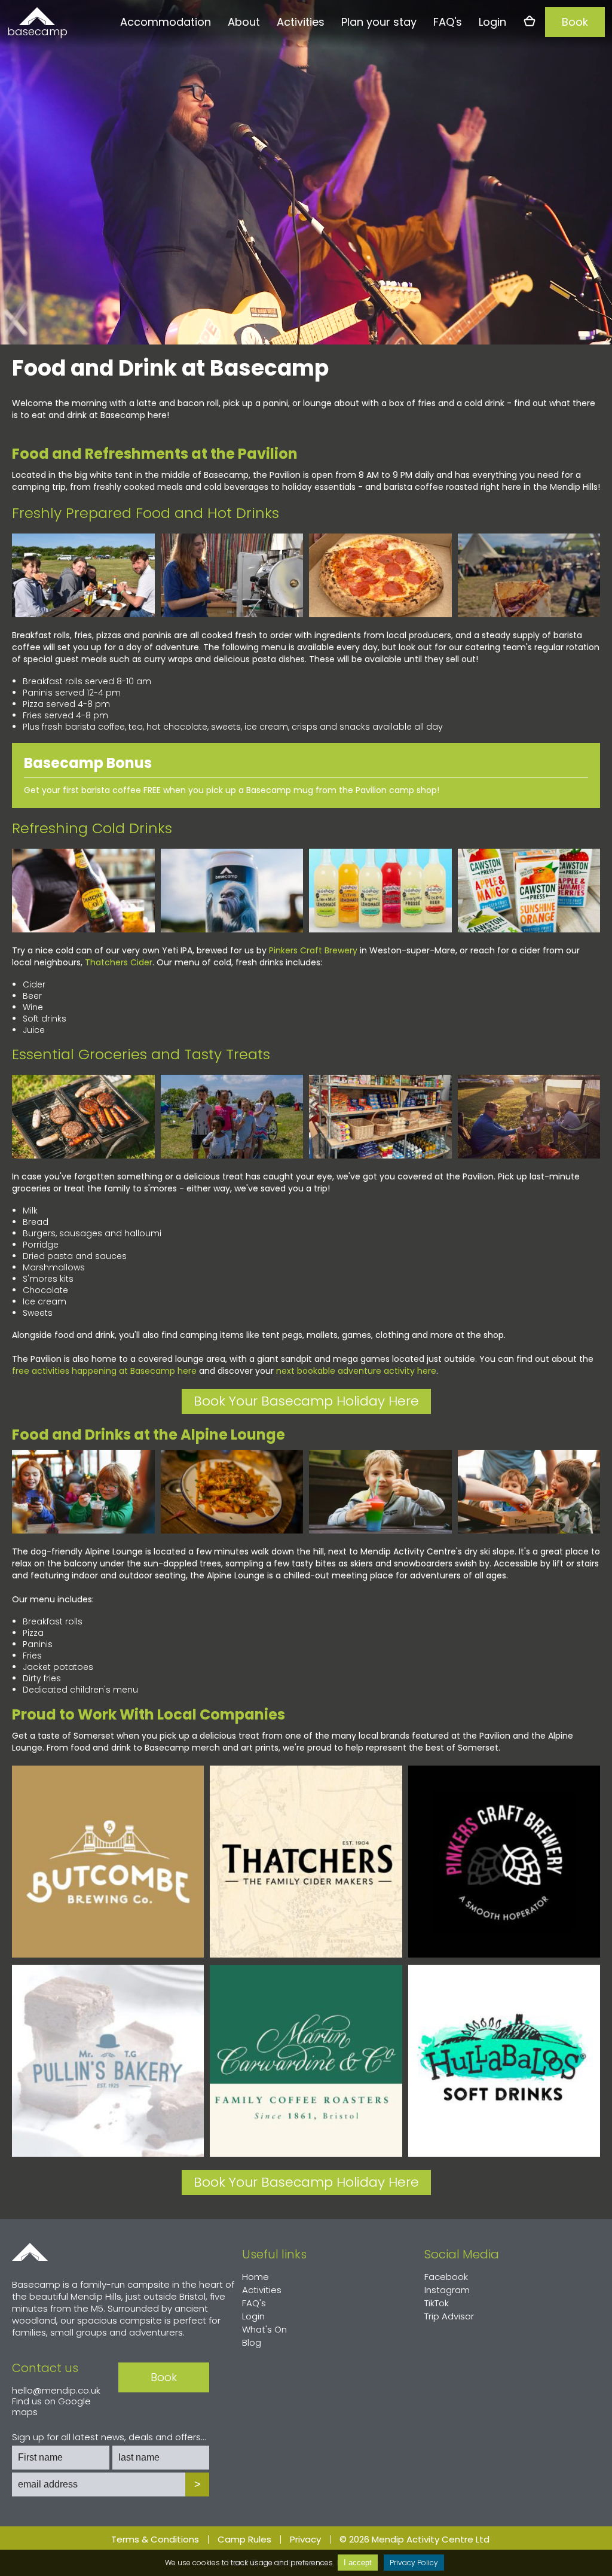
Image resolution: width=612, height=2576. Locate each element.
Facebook (446, 2277)
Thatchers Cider (119, 962)
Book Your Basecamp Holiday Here (306, 1401)
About (244, 22)
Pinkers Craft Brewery (313, 950)
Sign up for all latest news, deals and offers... (109, 2437)
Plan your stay (379, 22)
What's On (264, 2329)
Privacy (305, 2540)
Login (492, 22)
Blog (252, 2342)
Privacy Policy (414, 2563)
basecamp (37, 31)
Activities (301, 22)
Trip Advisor (449, 2316)
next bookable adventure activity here (356, 1371)
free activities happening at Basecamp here (104, 1371)
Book (575, 22)
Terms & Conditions (155, 2540)
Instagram (447, 2290)
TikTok (437, 2303)
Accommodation (166, 22)
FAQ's (448, 22)
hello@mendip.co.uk (56, 2390)
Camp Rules (244, 2540)
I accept (358, 2563)
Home (30, 2252)
